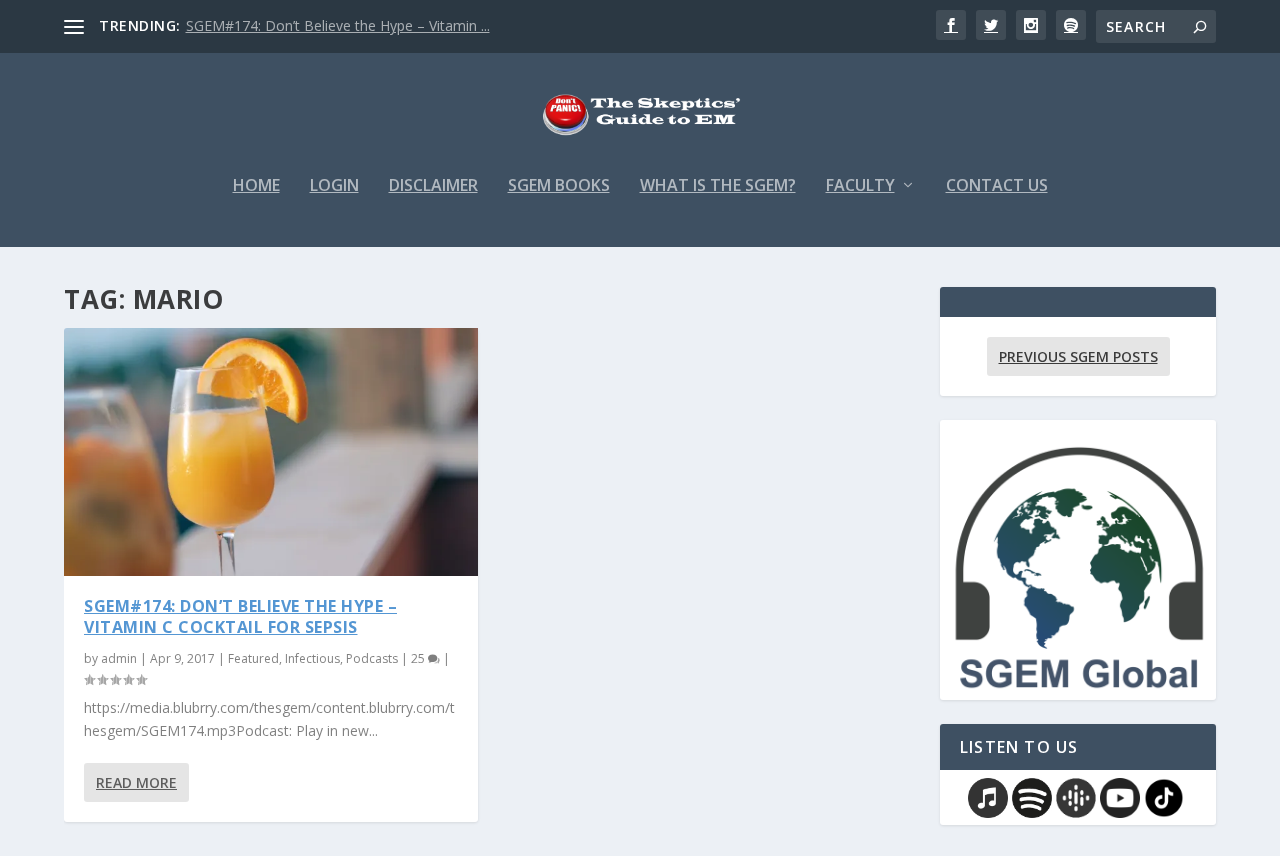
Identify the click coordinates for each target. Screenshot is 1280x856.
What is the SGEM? (718, 186)
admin (119, 658)
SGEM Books (559, 186)
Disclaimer (433, 186)
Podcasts (372, 658)
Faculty (860, 186)
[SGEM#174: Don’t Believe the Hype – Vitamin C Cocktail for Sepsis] (271, 452)
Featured (253, 658)
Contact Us (997, 186)
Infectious (312, 658)
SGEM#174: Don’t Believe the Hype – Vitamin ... (338, 25)
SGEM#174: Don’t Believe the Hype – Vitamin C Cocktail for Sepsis (240, 616)
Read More (136, 782)
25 (419, 658)
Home (256, 186)
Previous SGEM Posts (1078, 356)
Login (334, 186)
